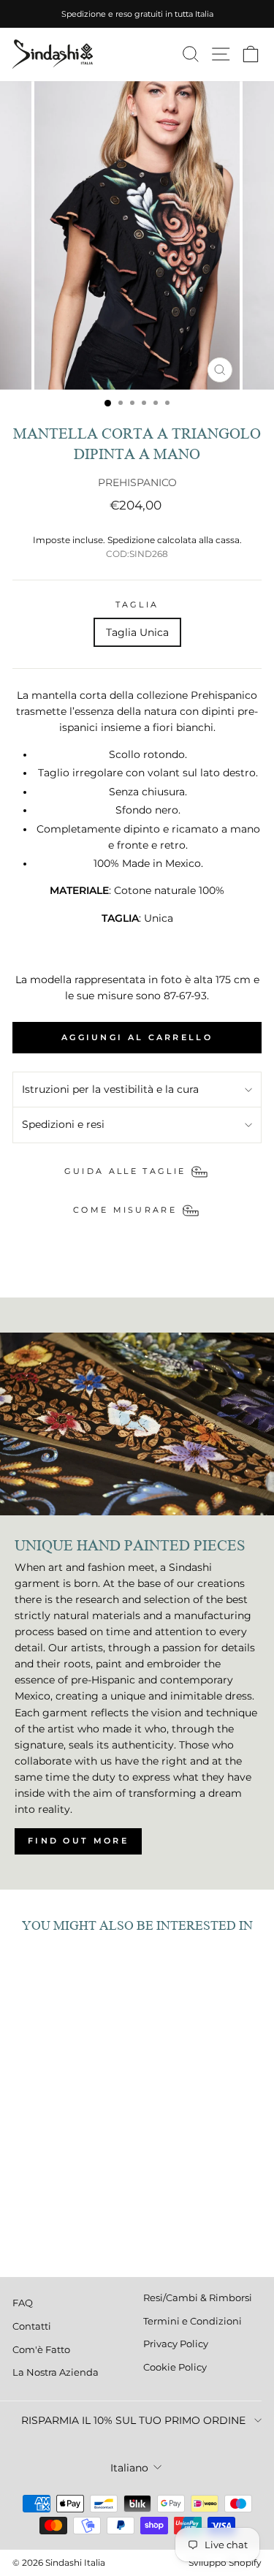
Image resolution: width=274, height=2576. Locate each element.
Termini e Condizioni (193, 2321)
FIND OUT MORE (78, 1841)
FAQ (23, 2303)
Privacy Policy (176, 2344)
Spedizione (131, 540)
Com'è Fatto (41, 2350)
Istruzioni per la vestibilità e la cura (110, 1089)
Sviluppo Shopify (225, 2562)
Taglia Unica (137, 632)
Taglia (137, 605)
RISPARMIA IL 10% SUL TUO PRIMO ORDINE (133, 2420)
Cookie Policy (175, 2367)
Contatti (32, 2326)
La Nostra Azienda (56, 2372)
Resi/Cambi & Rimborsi (198, 2298)
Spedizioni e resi (63, 1124)
